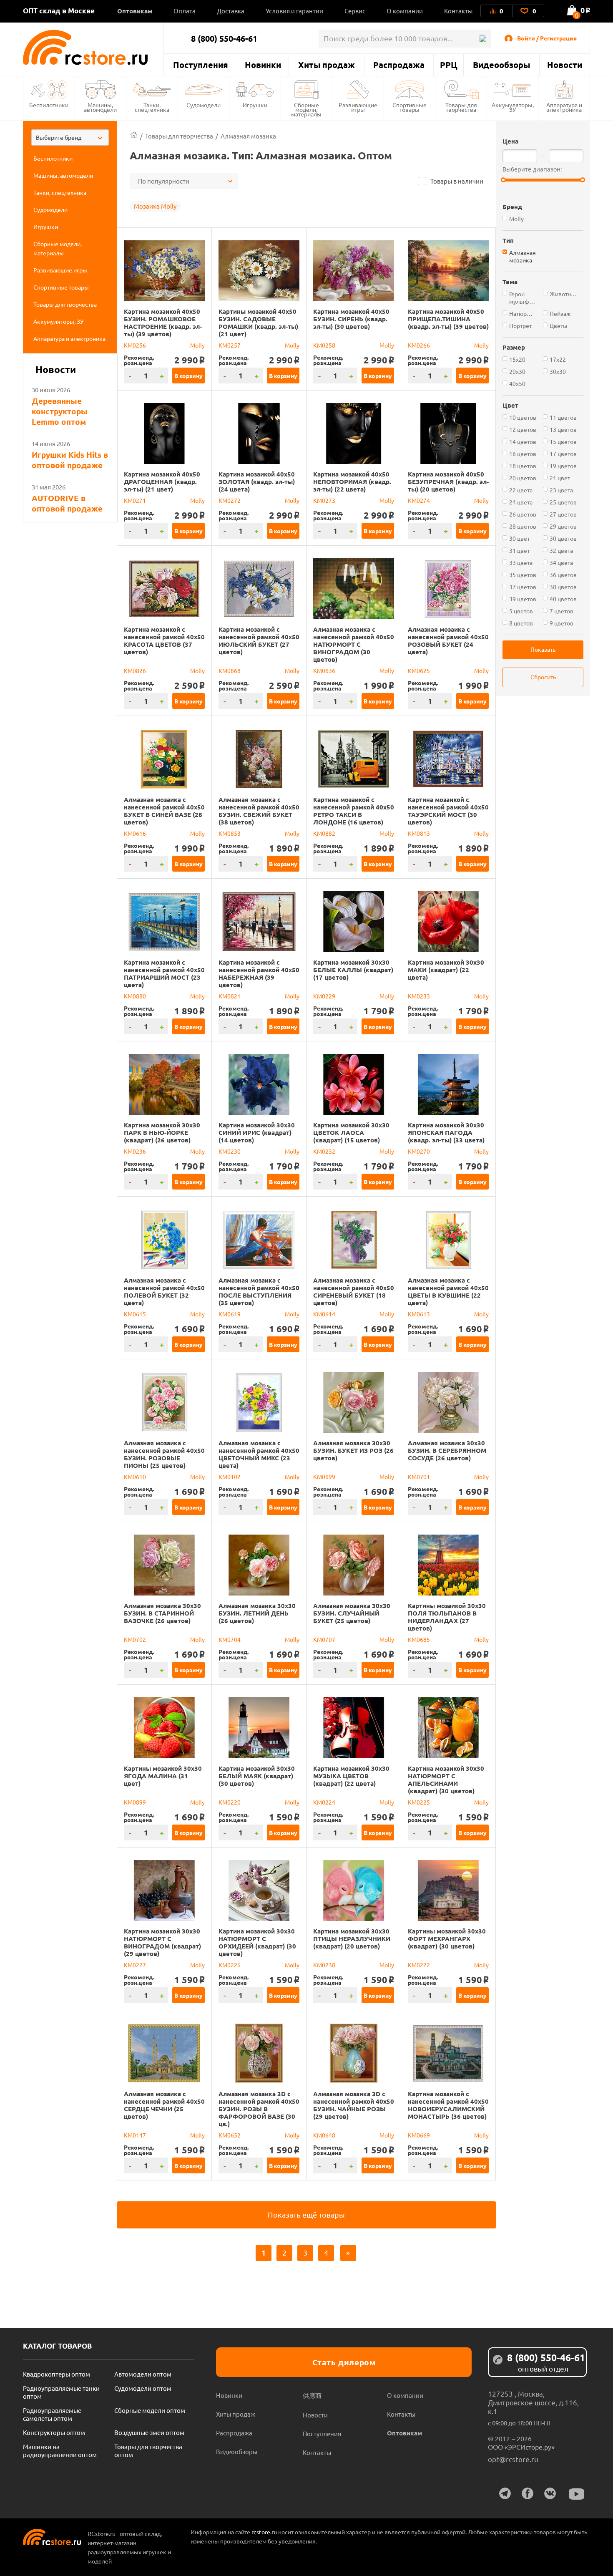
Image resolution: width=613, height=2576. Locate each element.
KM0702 (135, 1639)
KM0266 (419, 345)
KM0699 (324, 1477)
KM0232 (324, 1151)
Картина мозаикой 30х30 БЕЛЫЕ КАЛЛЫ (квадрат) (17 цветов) (353, 970)
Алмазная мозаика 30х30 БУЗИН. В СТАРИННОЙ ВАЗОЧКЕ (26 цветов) (162, 1613)
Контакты (458, 11)
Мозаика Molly (155, 206)
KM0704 (230, 1639)
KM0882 (324, 833)
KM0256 (135, 345)
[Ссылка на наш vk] (550, 2493)
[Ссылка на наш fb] (528, 2493)
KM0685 (419, 1639)
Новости (565, 65)
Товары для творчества (461, 107)
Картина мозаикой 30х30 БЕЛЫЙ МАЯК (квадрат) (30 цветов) (257, 1776)
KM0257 (230, 345)
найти (482, 39)
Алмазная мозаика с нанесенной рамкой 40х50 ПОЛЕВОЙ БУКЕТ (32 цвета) (164, 1291)
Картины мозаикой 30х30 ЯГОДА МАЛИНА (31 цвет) (163, 1776)
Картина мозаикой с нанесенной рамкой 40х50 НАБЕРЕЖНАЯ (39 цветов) (259, 973)
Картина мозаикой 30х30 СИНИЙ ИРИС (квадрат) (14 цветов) (257, 1132)
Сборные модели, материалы (306, 109)
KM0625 (419, 670)
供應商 (312, 2395)
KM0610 (135, 1477)
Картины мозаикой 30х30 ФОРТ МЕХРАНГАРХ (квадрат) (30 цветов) (447, 1938)
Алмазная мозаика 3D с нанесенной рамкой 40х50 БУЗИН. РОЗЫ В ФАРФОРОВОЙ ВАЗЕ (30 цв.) (259, 2109)
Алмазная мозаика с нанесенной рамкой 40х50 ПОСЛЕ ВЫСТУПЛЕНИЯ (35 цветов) (259, 1291)
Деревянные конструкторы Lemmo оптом (60, 411)
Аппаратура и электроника (564, 107)
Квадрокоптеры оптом (57, 2374)
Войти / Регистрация (547, 38)
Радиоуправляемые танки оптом (61, 2392)
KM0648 (324, 2135)
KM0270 (419, 1151)
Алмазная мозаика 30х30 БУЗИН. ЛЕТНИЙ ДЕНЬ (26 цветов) (257, 1613)
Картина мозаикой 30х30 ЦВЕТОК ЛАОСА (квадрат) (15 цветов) (351, 1132)
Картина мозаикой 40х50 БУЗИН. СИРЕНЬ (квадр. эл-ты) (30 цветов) (351, 319)
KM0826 (135, 670)
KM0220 (230, 1802)
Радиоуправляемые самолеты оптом (52, 2414)
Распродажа (399, 65)
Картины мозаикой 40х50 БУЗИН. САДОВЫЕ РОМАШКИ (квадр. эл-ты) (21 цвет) (258, 323)
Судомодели (203, 105)
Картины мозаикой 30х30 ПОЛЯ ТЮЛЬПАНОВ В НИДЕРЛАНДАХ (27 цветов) (447, 1617)
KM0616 (135, 833)
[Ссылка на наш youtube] (577, 2494)
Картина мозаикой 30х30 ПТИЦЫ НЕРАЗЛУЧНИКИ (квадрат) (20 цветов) (352, 1938)
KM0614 (324, 1314)
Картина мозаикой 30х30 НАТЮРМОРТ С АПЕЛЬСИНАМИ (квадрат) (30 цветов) (446, 1780)
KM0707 (324, 1639)
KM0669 (419, 2135)
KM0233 (419, 996)
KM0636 (324, 670)
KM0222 (419, 1965)
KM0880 (135, 996)
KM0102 (230, 1477)
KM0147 (135, 2135)
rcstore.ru (265, 2532)
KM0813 (419, 833)
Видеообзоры (501, 65)
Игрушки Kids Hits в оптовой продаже (70, 460)
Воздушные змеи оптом (149, 2432)
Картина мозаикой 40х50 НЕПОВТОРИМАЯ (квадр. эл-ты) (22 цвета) (352, 481)
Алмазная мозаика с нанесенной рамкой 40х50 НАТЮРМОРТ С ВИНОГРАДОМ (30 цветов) (354, 644)
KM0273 (324, 500)
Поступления (201, 65)
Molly (197, 345)
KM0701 (419, 1477)
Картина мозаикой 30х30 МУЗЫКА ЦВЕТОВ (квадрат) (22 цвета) (351, 1776)
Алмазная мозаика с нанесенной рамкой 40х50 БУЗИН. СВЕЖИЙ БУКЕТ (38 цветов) (259, 811)
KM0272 (230, 500)
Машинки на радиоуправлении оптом (60, 2450)
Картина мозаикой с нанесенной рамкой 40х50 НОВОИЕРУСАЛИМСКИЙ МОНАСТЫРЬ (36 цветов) (448, 2105)
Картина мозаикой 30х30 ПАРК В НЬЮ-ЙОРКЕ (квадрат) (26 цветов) (162, 1132)
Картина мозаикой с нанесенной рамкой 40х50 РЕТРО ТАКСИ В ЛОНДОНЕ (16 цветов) (354, 811)
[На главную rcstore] (93, 47)
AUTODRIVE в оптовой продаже (67, 503)
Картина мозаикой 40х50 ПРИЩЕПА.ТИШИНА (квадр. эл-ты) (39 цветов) (448, 319)
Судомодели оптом (143, 2388)
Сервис (355, 11)
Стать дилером (344, 2362)
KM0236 (135, 1151)
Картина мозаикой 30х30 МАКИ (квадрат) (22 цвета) (446, 970)
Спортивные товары (410, 107)
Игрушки (255, 105)
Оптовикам (135, 11)
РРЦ (449, 65)
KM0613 (419, 1314)
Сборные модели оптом (150, 2410)
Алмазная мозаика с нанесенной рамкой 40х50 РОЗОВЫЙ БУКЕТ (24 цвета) (448, 640)
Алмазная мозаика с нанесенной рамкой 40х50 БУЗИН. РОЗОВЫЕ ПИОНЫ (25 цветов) (164, 1454)
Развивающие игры (358, 107)
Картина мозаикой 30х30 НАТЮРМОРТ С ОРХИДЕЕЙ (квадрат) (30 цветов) (257, 1942)
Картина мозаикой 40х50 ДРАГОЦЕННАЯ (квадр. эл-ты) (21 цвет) (162, 481)
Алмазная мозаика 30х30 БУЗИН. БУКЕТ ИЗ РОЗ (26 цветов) (353, 1450)
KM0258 (324, 345)
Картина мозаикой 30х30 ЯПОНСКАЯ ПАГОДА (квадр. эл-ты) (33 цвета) (446, 1132)
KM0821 (230, 996)
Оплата (185, 11)
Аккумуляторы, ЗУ (513, 107)
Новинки (263, 65)
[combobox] (70, 137)
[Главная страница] (134, 136)
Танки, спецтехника (152, 107)
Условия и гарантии (294, 11)
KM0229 (324, 996)
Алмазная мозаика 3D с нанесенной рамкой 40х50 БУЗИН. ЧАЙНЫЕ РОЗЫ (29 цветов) (354, 2105)
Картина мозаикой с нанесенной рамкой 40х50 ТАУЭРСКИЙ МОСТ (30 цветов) (448, 811)
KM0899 (135, 1802)
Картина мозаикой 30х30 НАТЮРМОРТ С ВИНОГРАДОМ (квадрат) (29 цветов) (162, 1942)
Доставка (231, 11)
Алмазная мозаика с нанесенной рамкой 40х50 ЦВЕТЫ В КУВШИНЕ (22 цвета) (448, 1291)
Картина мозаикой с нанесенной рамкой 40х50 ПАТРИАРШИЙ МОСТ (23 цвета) (164, 973)
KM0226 (230, 1965)
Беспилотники (49, 105)
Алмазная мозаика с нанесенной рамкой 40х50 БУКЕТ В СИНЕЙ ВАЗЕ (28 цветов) (164, 811)
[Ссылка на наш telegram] (505, 2493)
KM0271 (135, 500)
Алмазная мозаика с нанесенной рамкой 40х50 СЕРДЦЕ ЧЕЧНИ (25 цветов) (164, 2105)
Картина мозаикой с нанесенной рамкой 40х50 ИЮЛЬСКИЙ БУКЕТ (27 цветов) (259, 640)
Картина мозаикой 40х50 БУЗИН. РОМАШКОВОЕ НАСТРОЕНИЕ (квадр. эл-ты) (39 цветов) (163, 323)
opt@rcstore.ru (513, 2459)
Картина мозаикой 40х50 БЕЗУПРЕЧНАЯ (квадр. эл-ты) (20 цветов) (448, 481)
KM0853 (230, 833)
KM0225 (419, 1802)
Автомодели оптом (143, 2374)
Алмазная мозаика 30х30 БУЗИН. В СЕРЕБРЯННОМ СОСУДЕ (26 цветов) (447, 1450)
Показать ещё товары (306, 2214)
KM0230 (230, 1151)
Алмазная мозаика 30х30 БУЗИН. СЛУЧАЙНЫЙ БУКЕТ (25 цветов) (352, 1613)
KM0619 (230, 1314)
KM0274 (419, 500)
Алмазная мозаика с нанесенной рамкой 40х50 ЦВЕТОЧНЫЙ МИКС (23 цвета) (259, 1454)
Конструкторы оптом (54, 2432)
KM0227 (135, 1965)
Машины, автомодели (100, 107)
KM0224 (324, 1802)
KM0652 (230, 2135)
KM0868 (230, 670)
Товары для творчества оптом (148, 2450)
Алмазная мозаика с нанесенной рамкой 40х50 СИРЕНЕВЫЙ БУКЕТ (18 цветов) (354, 1291)
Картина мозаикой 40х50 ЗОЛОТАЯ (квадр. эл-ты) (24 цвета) (257, 481)
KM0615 (135, 1314)
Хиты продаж (327, 65)
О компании (405, 11)
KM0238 (324, 1965)
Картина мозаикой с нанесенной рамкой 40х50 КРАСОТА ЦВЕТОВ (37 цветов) (164, 640)
